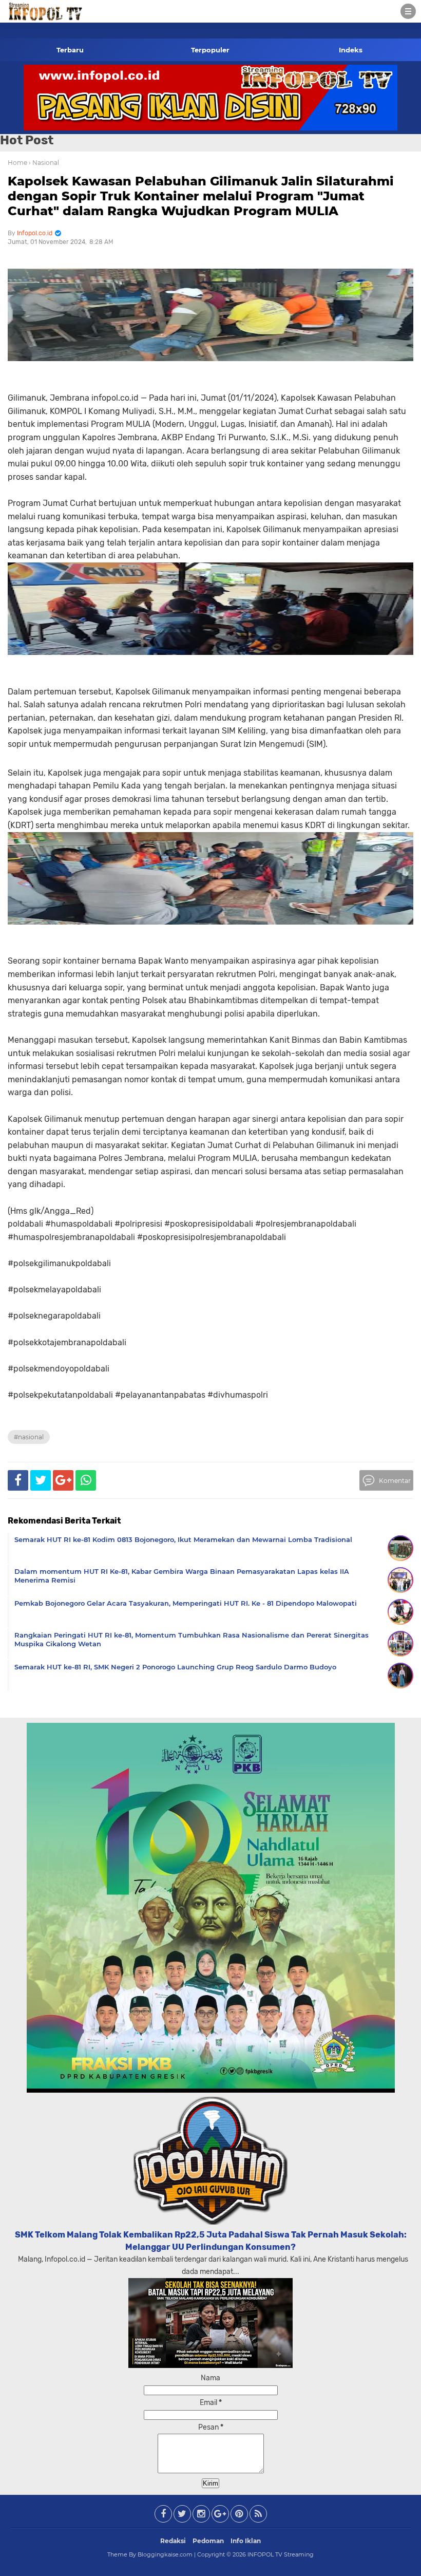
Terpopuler (210, 50)
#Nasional (29, 1437)
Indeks (351, 50)
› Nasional (44, 163)
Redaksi (173, 2541)
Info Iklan (246, 2541)
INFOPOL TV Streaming (281, 2554)
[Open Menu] (408, 11)
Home (17, 163)
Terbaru (70, 50)
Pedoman (208, 2541)
